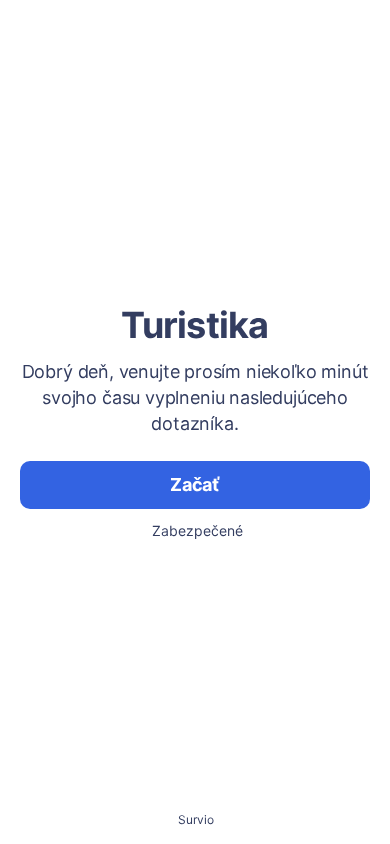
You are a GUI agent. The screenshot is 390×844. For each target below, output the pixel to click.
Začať (195, 484)
